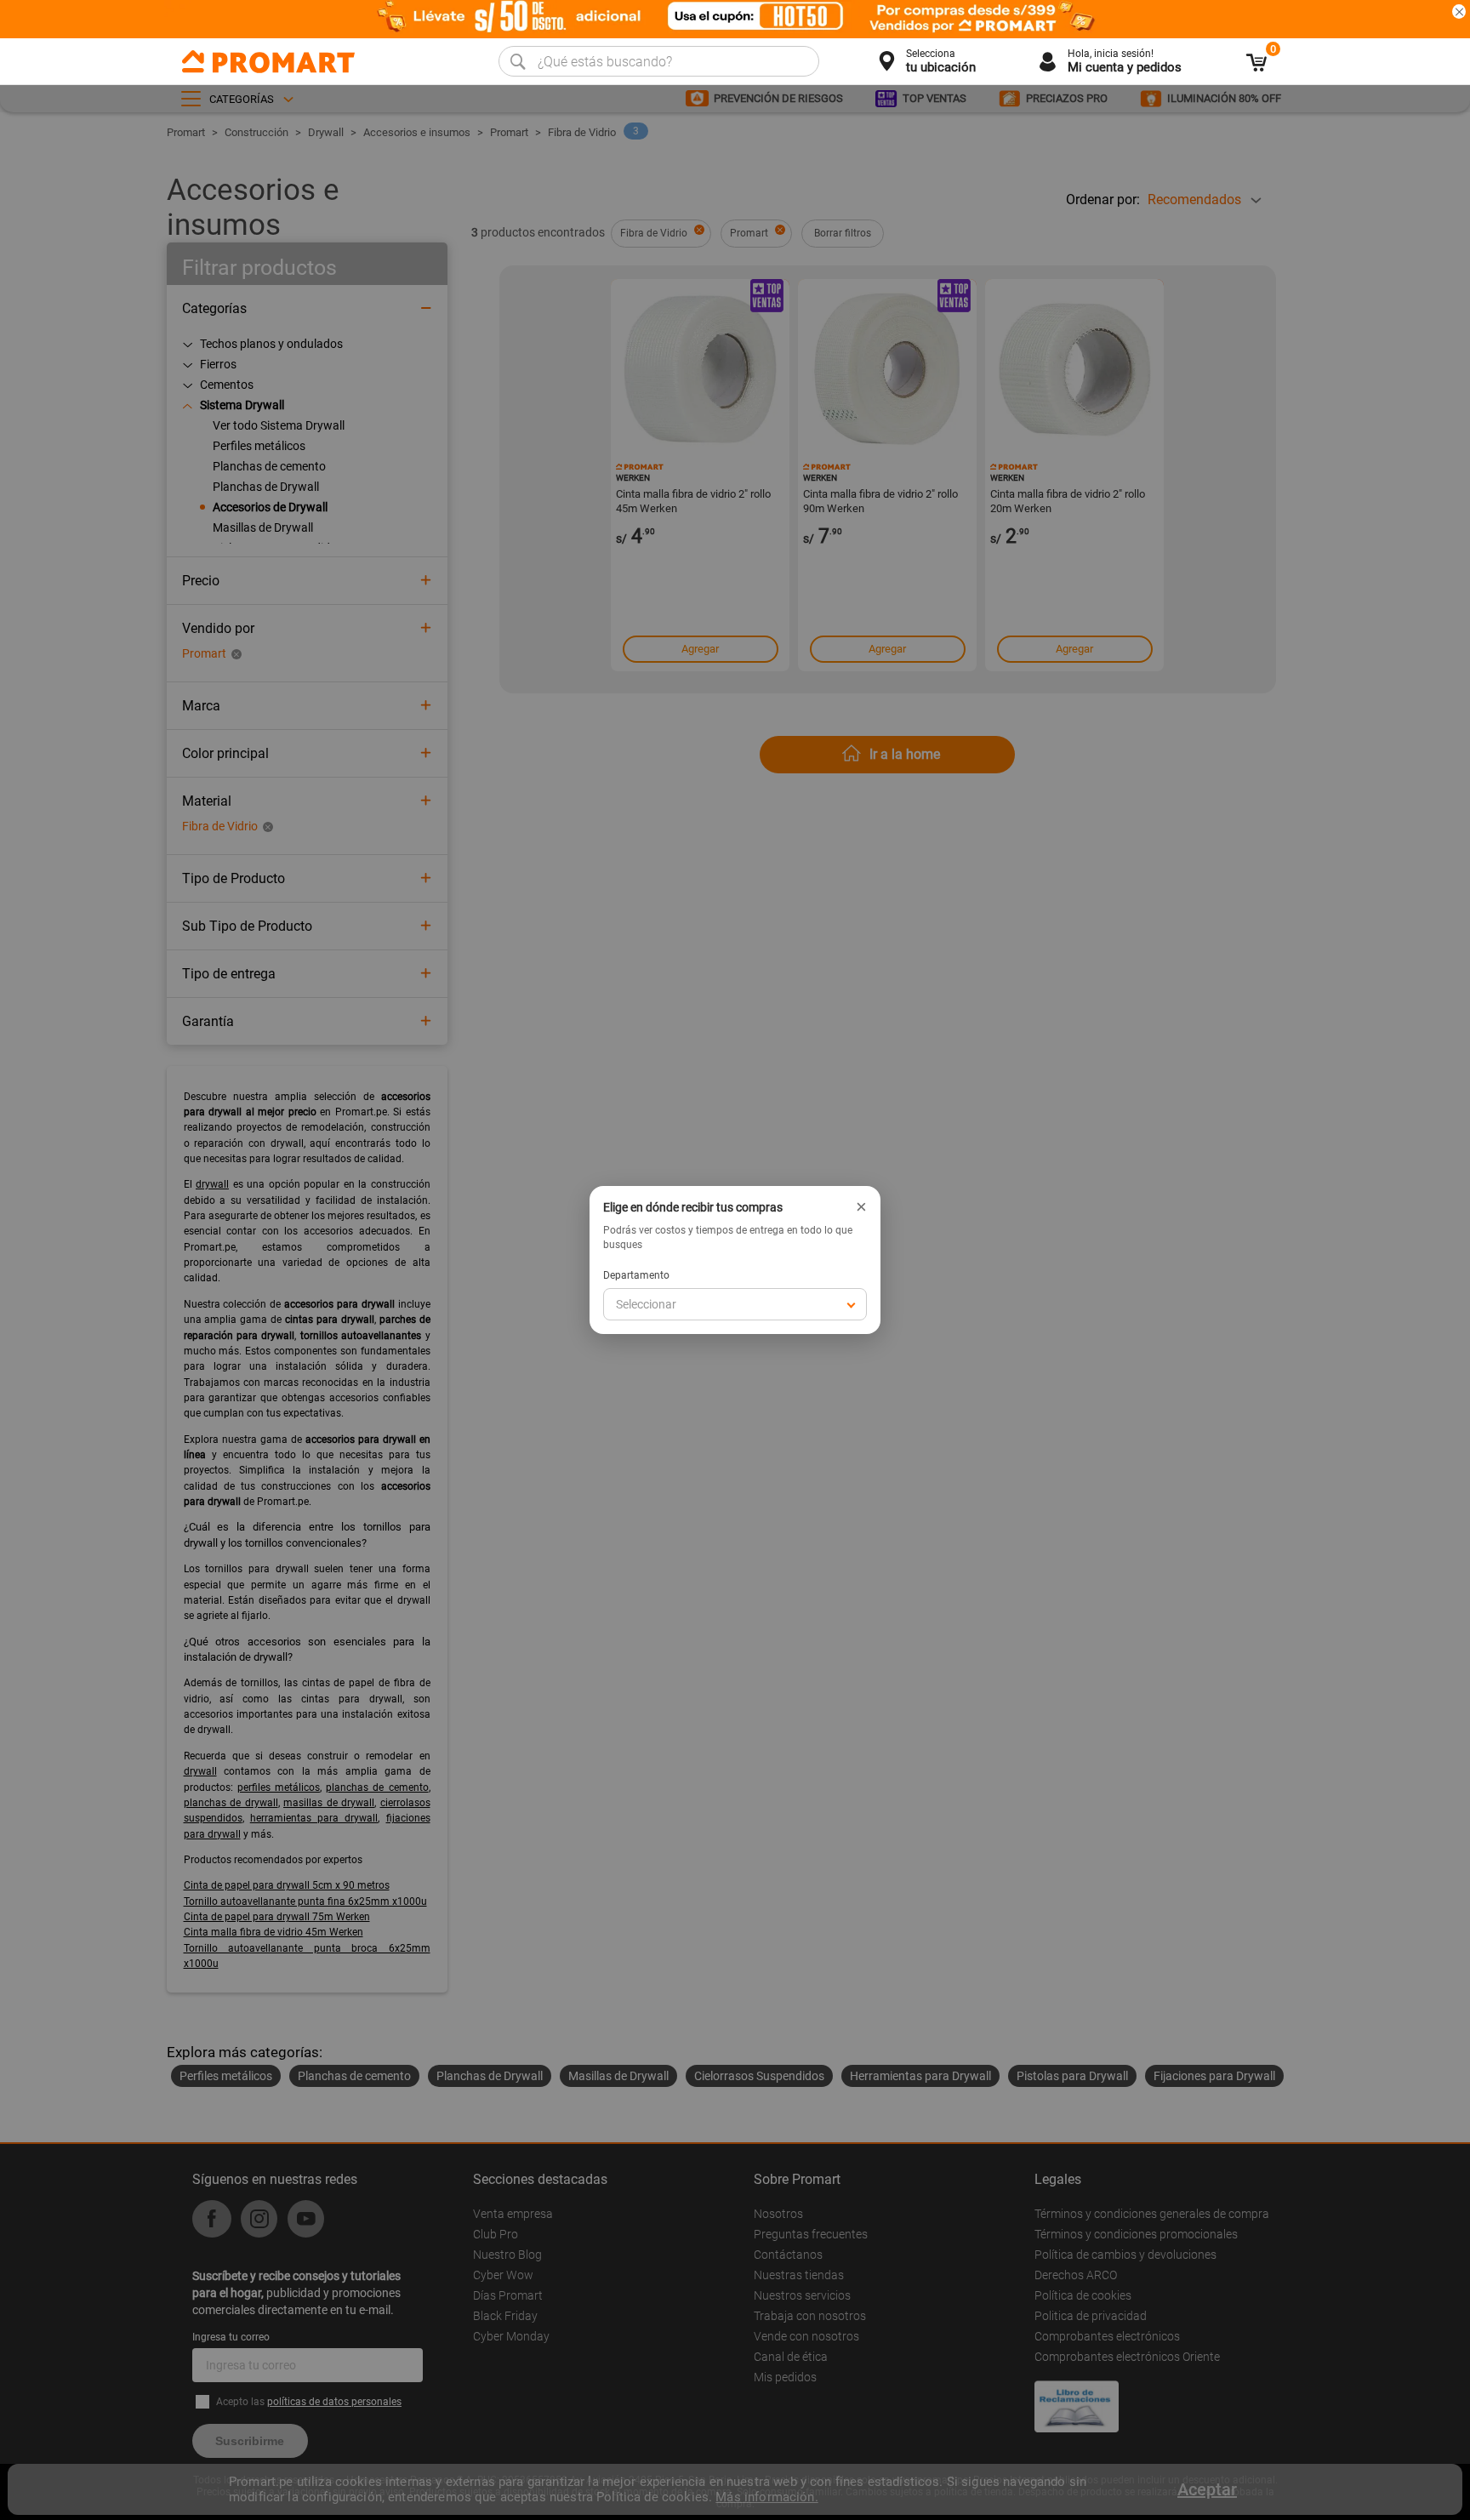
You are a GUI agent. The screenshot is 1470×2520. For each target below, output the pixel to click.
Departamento (636, 1275)
